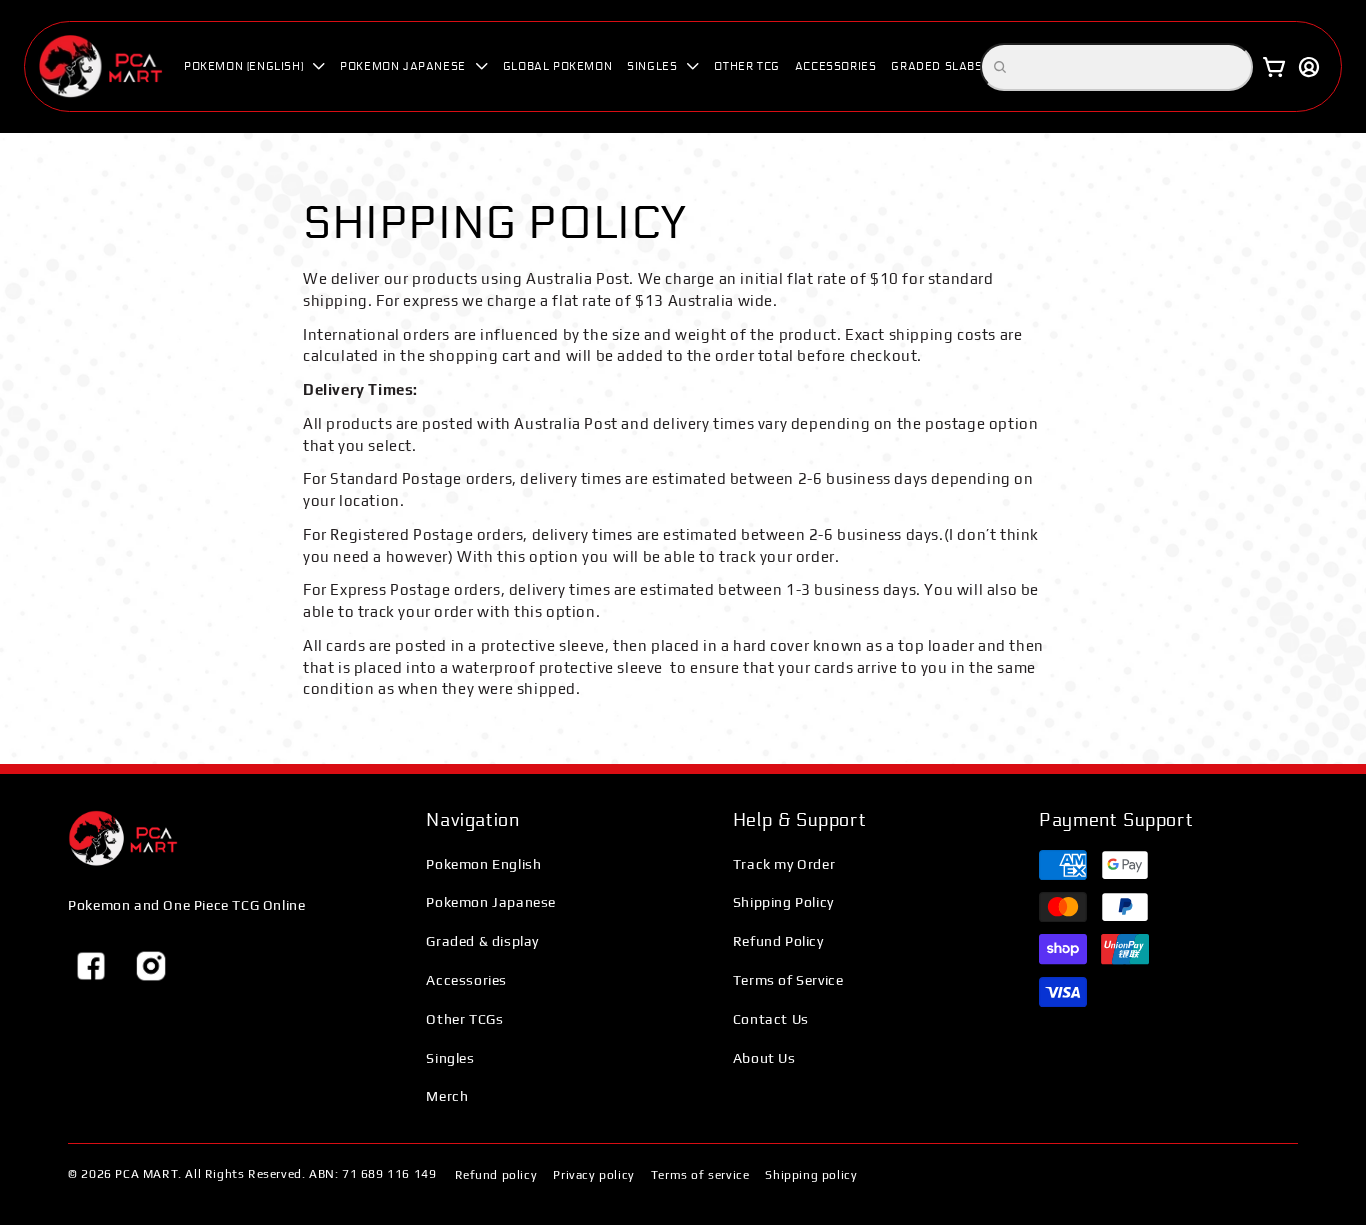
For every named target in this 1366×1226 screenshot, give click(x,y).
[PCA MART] (123, 838)
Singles (450, 1058)
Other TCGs (464, 1019)
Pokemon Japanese (491, 902)
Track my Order (784, 864)
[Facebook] (91, 966)
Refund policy (496, 1175)
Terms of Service (788, 980)
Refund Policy (778, 941)
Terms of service (700, 1175)
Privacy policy (593, 1175)
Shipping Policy (783, 902)
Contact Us (771, 1019)
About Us (764, 1058)
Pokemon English (483, 864)
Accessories (466, 980)
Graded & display (482, 941)
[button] (254, 66)
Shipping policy (811, 1175)
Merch (447, 1096)
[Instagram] (151, 966)
